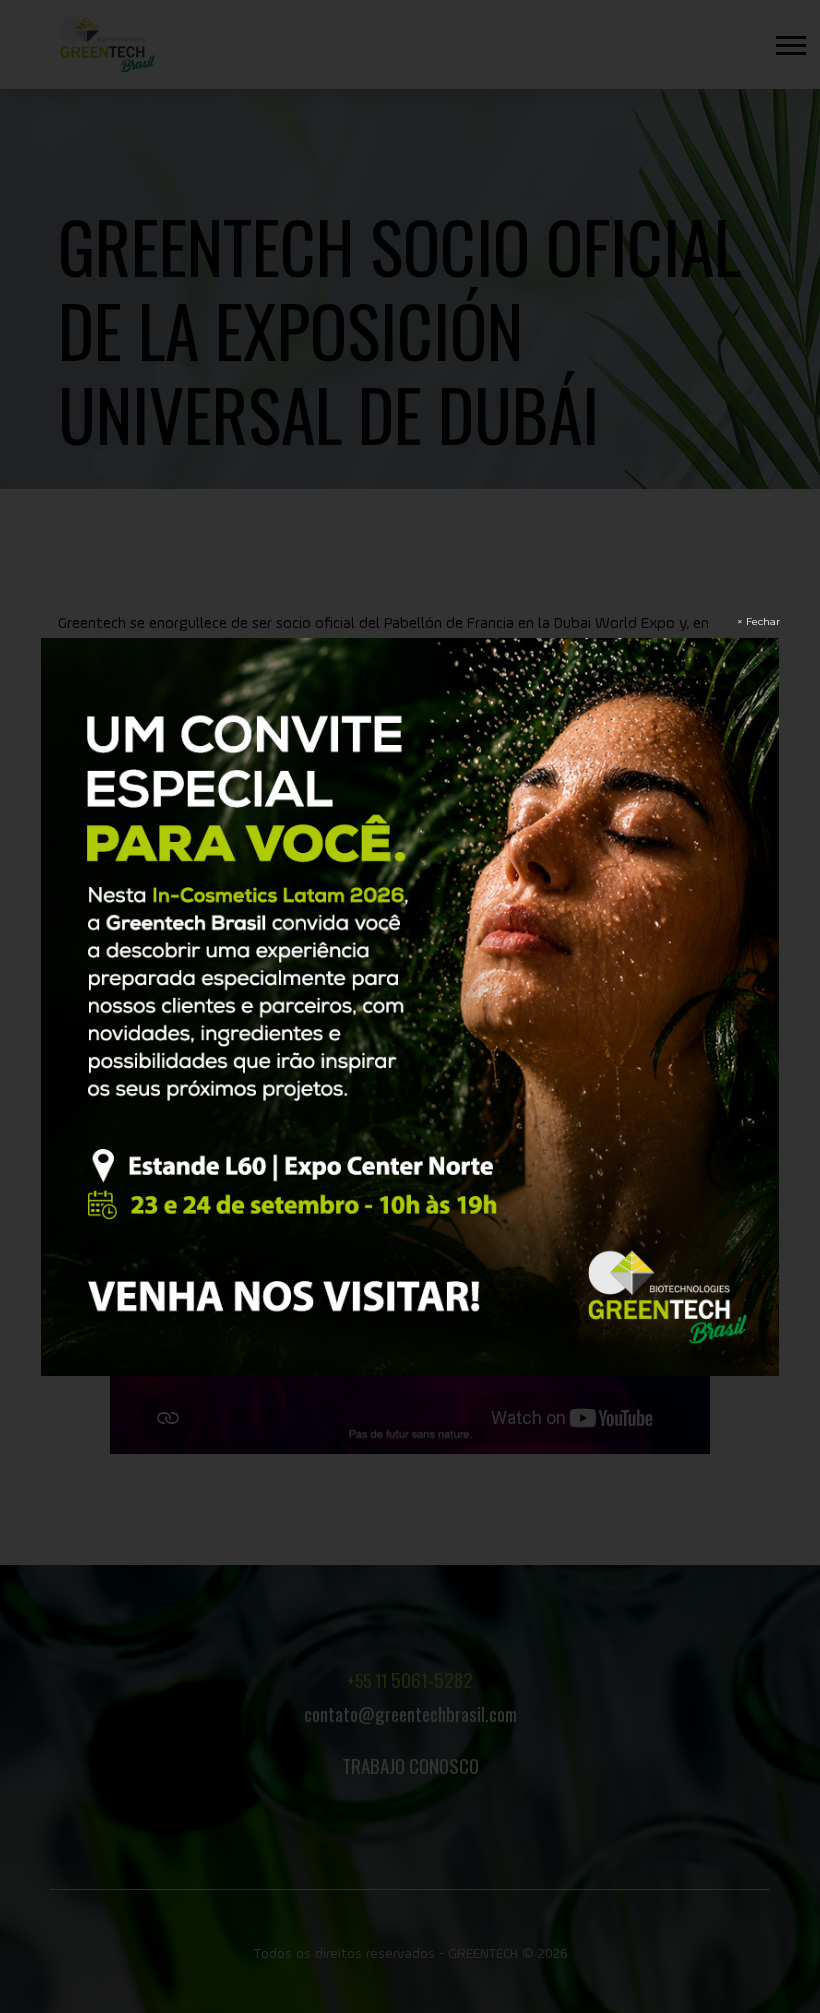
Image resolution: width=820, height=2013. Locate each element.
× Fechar (758, 621)
